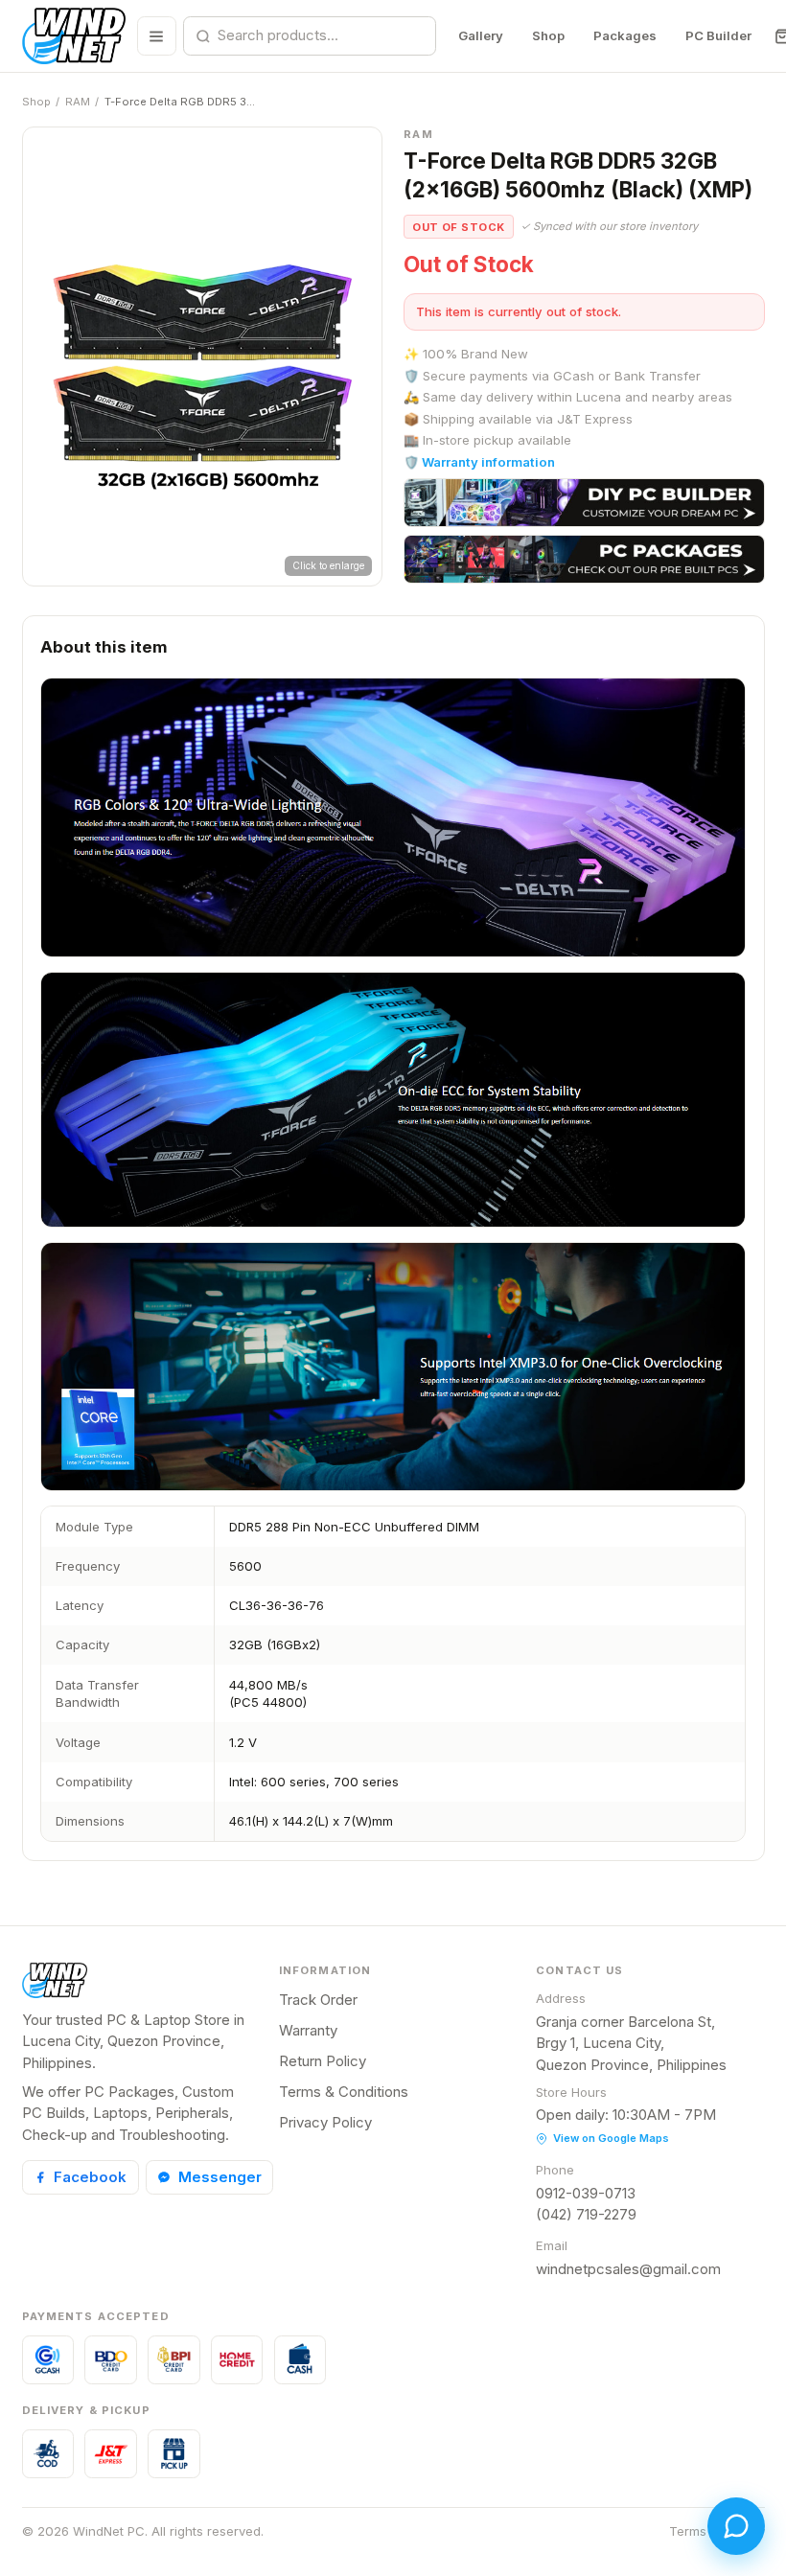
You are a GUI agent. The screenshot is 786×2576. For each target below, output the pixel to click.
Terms (688, 2531)
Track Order (318, 2000)
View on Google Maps (611, 2138)
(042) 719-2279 (586, 2214)
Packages (625, 35)
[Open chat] (736, 2526)
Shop (548, 35)
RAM (78, 102)
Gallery (481, 35)
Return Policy (323, 2061)
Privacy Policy (325, 2122)
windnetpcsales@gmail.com (628, 2269)
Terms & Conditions (344, 2092)
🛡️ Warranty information (479, 462)
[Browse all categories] (157, 36)
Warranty (308, 2030)
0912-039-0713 (586, 2193)
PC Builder (718, 35)
